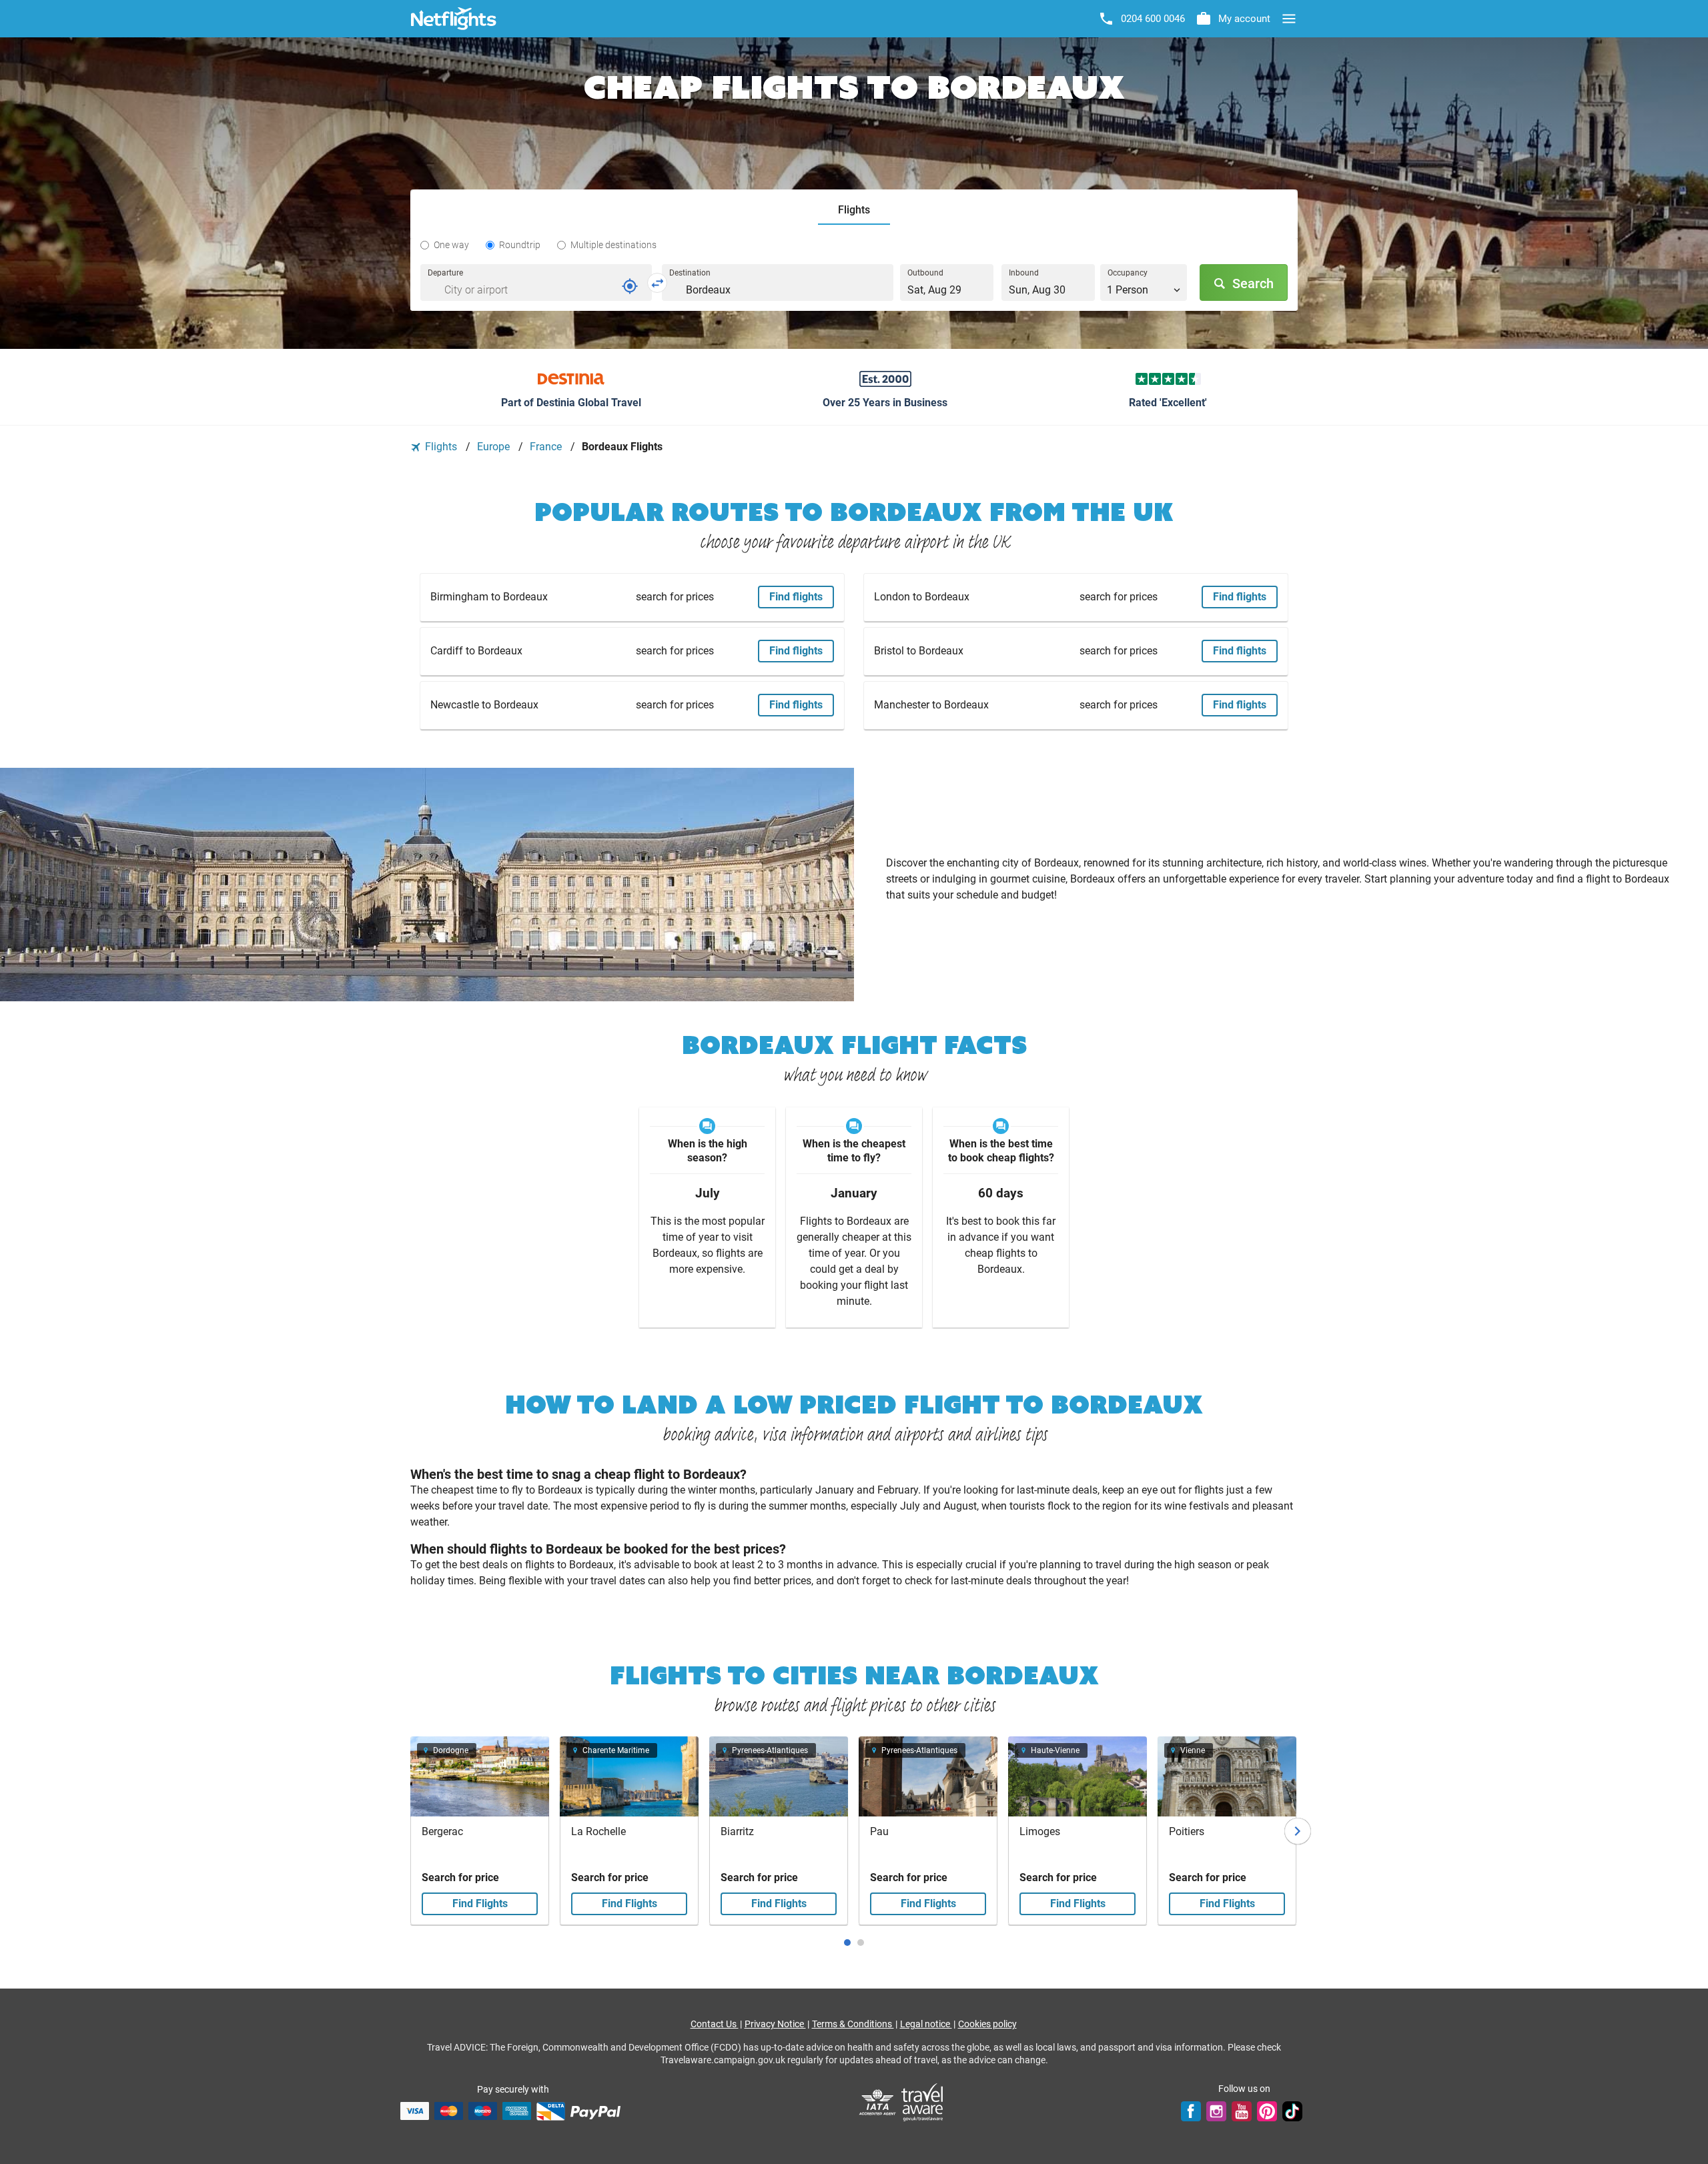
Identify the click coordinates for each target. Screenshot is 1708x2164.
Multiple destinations (613, 245)
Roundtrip (520, 245)
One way (451, 245)
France (547, 447)
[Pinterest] (1267, 2111)
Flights (441, 447)
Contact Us (715, 2024)
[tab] (854, 210)
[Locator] (630, 286)
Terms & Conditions (853, 2024)
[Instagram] (1216, 2111)
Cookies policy (987, 2024)
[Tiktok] (1292, 2111)
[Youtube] (1242, 2111)
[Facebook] (1191, 2111)
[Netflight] (454, 19)
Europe (495, 447)
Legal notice (926, 2024)
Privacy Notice (775, 2024)
